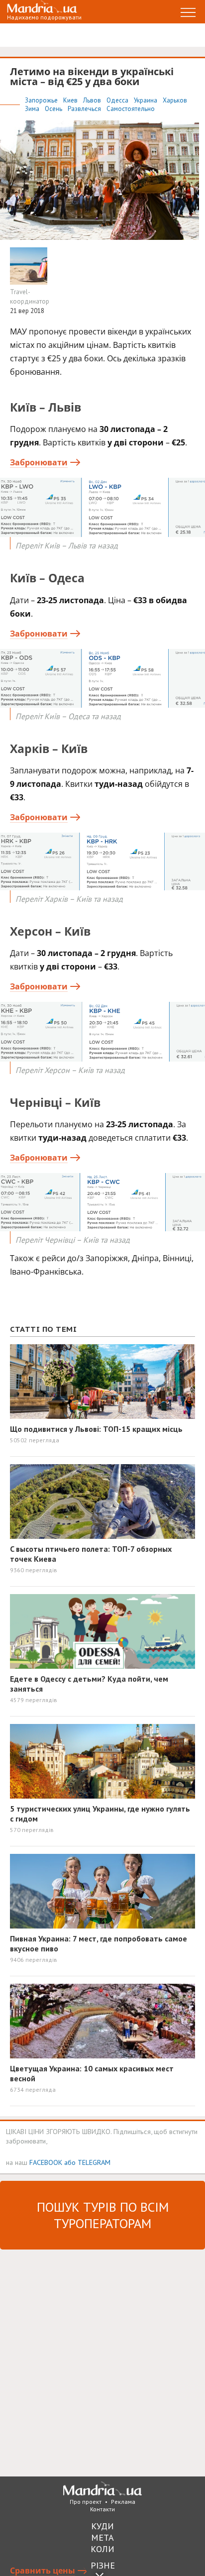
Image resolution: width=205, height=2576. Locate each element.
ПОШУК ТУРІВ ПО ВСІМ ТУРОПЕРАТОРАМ (103, 2215)
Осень (54, 109)
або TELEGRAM (87, 2162)
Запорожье (42, 100)
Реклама (123, 2502)
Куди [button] (102, 2526)
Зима (33, 109)
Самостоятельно (131, 109)
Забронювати (39, 462)
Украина (146, 100)
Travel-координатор (30, 297)
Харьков (175, 100)
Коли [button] (102, 2549)
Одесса (118, 100)
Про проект (86, 2502)
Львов (93, 100)
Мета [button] (102, 2537)
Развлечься (85, 109)
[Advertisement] (102, 2362)
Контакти (102, 2509)
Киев (71, 100)
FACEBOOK (46, 2162)
